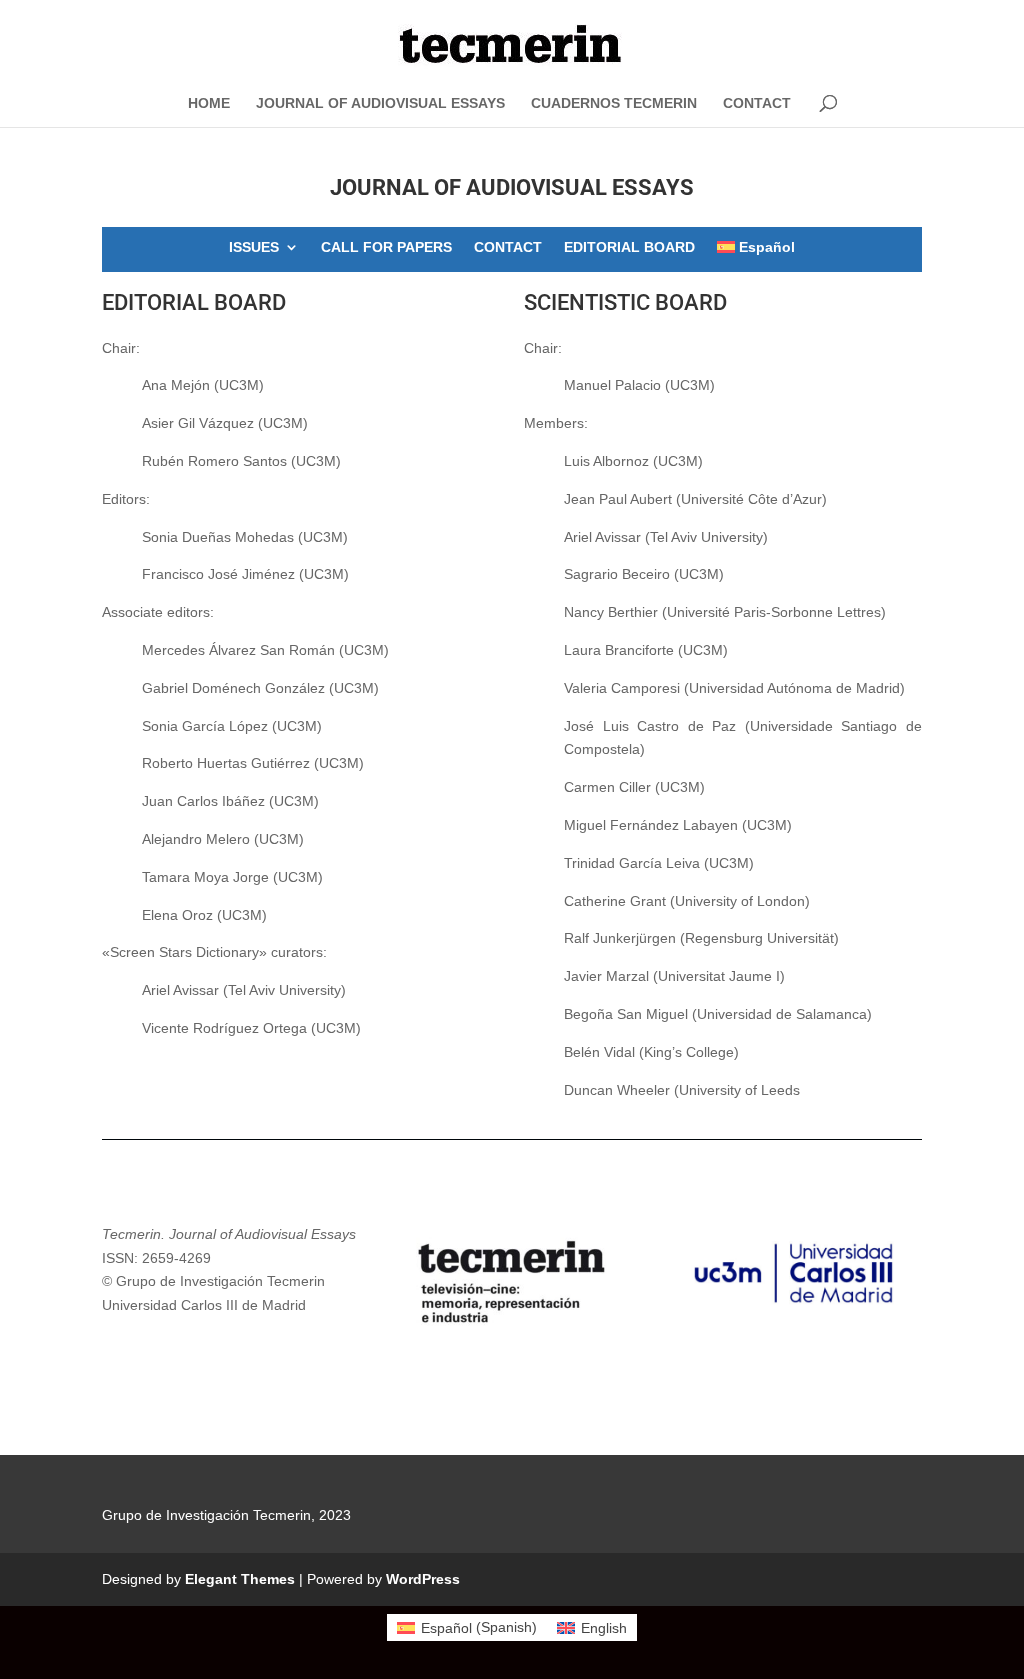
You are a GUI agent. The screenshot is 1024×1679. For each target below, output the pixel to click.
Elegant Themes (240, 1579)
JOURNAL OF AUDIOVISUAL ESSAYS (380, 103)
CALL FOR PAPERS (386, 247)
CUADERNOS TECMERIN (614, 103)
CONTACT (757, 103)
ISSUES (254, 247)
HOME (209, 103)
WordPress (423, 1579)
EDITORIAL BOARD (629, 247)
